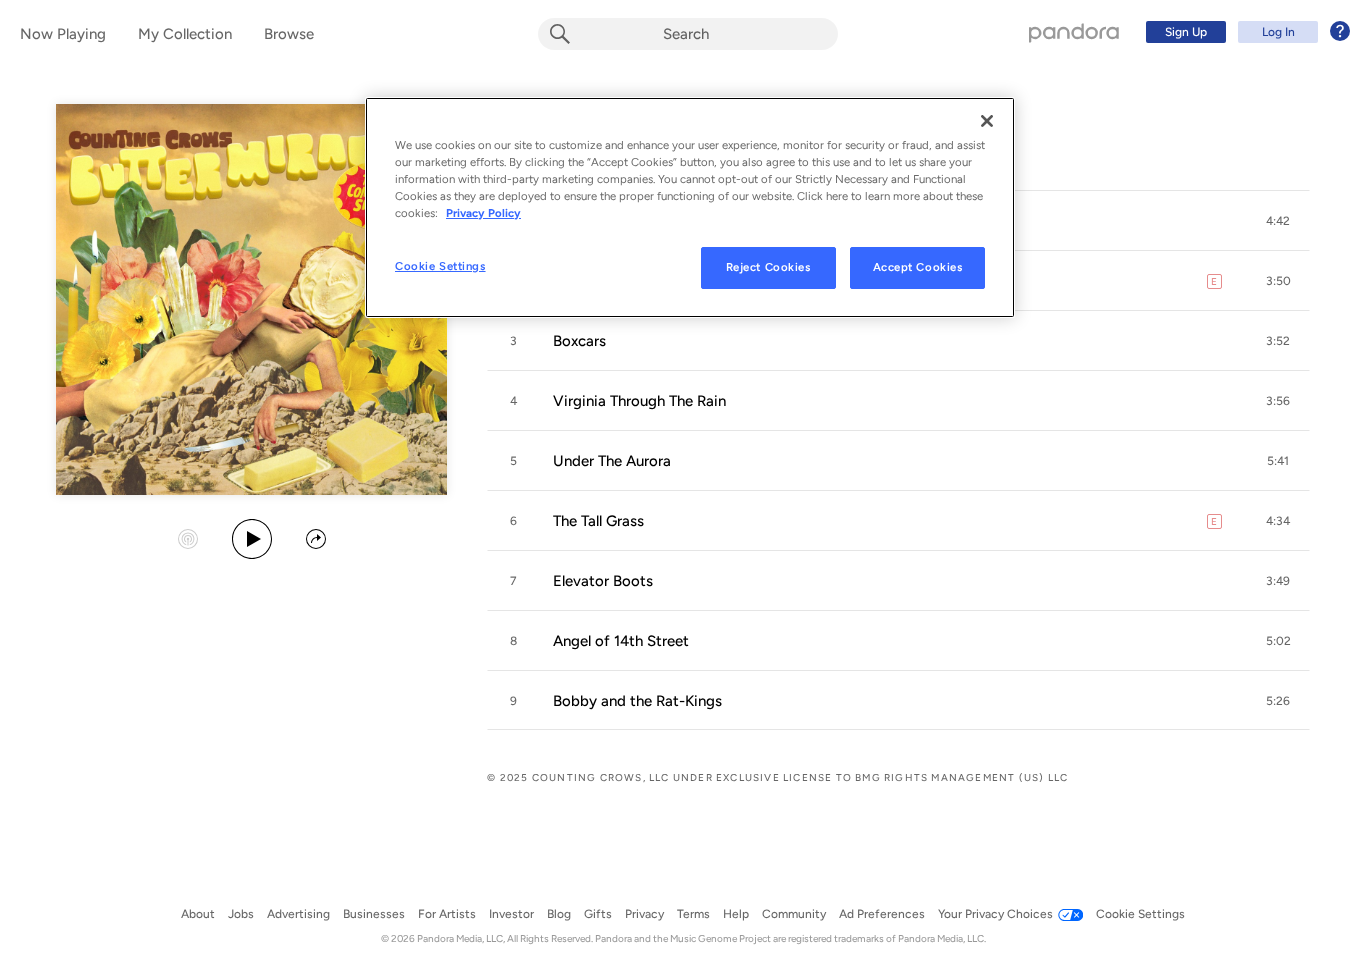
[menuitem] (1245, 32)
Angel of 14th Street (621, 641)
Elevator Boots (603, 581)
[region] (690, 207)
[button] (1278, 221)
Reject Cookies (768, 267)
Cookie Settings (440, 266)
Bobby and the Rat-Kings (637, 701)
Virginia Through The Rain (639, 401)
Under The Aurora (612, 461)
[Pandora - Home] (1074, 32)
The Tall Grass (598, 521)
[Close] (987, 121)
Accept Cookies (918, 267)
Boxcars (579, 341)
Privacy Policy (483, 213)
